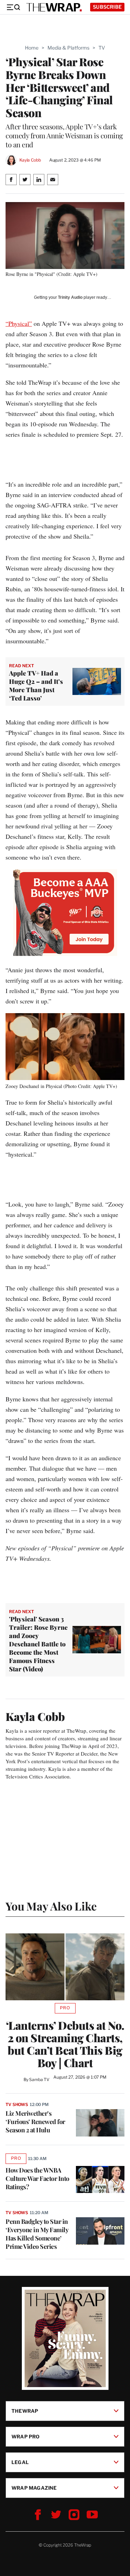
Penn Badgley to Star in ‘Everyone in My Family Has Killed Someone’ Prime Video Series (37, 2234)
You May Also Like (51, 1906)
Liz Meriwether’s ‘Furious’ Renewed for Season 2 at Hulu (35, 2122)
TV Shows (17, 2104)
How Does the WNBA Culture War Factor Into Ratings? (37, 2178)
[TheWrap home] (54, 7)
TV (102, 48)
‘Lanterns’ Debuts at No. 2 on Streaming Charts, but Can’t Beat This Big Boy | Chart (65, 2044)
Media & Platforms (68, 48)
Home (32, 48)
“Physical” (19, 323)
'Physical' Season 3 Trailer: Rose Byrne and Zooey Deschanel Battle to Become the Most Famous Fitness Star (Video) (38, 1644)
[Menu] (13, 7)
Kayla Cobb (30, 160)
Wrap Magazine (34, 2488)
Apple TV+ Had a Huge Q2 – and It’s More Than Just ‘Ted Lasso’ (36, 686)
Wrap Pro (26, 2436)
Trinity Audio (70, 297)
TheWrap (25, 2411)
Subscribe (107, 7)
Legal (20, 2462)
